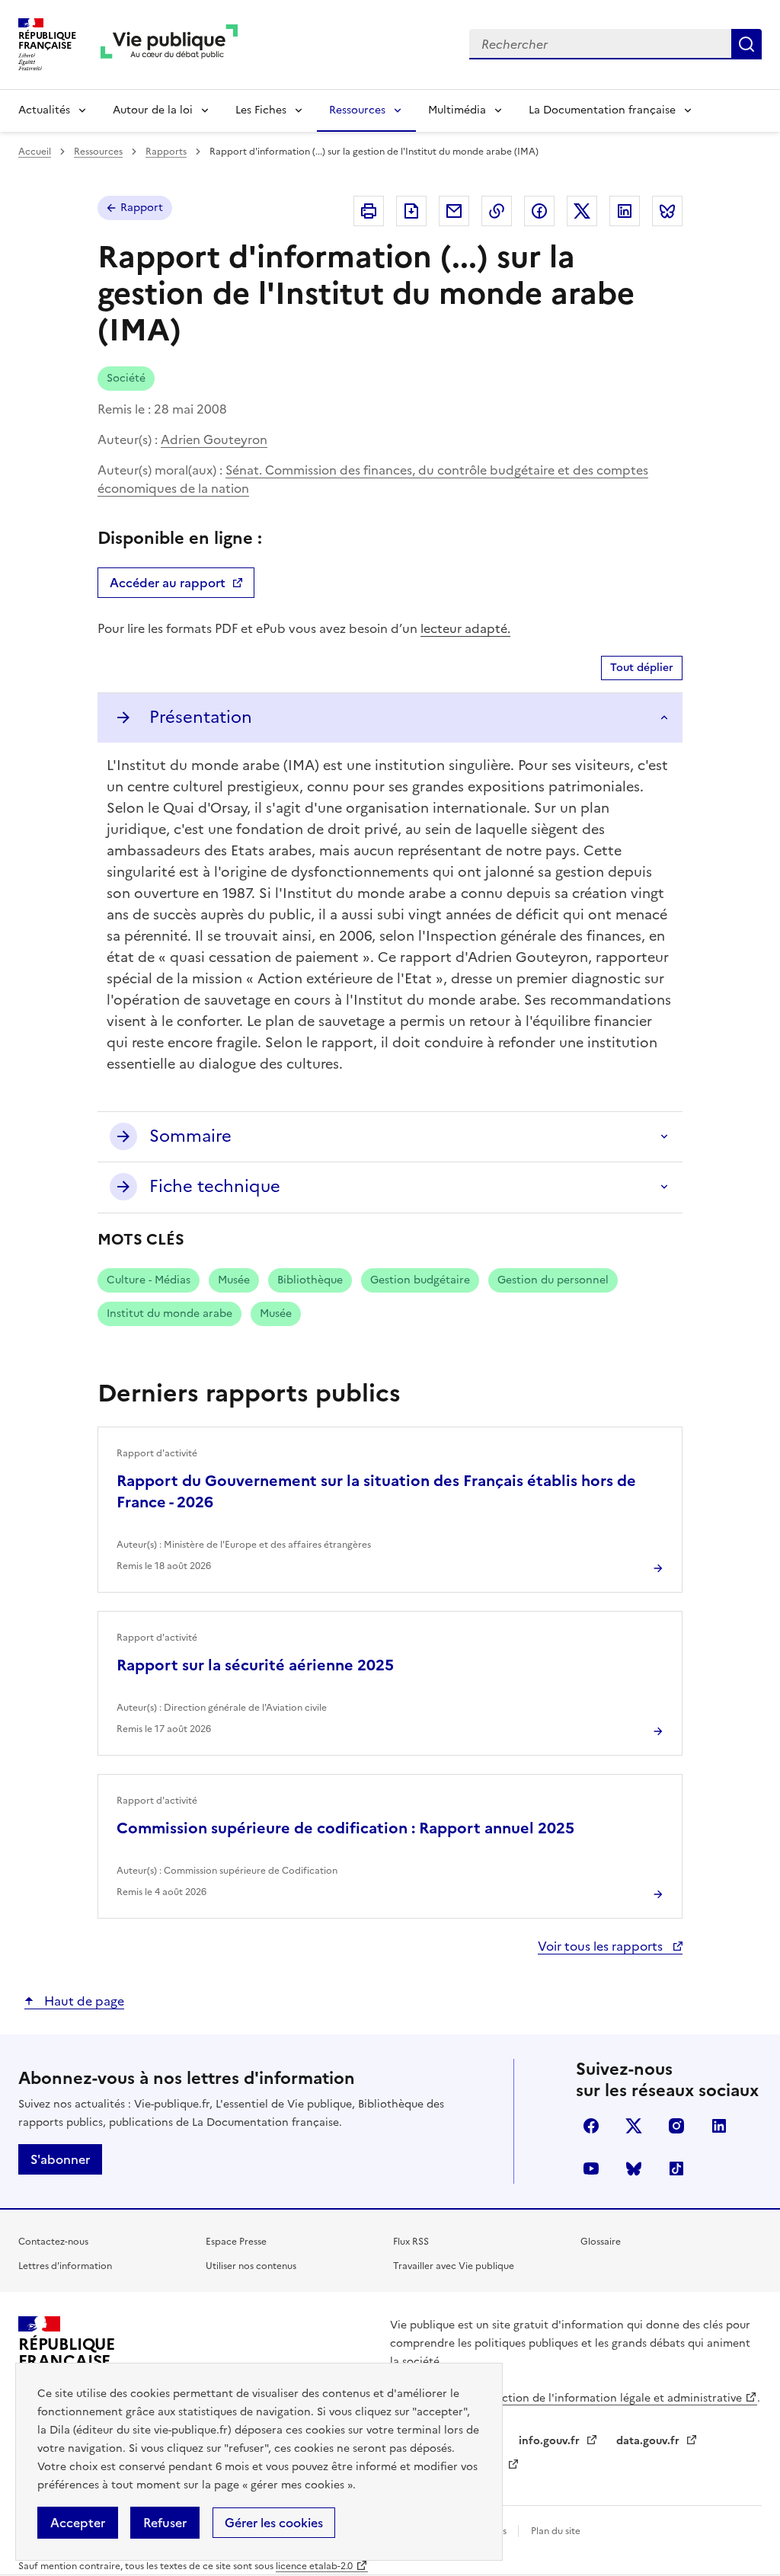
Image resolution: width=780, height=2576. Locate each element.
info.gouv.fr (551, 2441)
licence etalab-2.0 (314, 2566)
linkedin (719, 2126)
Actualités (44, 110)
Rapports (166, 152)
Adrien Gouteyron (214, 439)
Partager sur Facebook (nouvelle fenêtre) (539, 211)
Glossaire (601, 2242)
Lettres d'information (65, 2266)
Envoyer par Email (454, 211)
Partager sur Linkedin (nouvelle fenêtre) (625, 211)
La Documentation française (602, 110)
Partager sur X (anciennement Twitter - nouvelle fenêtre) (582, 211)
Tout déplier (642, 668)
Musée (234, 1280)
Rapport (142, 208)
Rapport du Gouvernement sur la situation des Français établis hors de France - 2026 (376, 1491)
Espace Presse (236, 2242)
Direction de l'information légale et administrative (611, 2398)
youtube (591, 2169)
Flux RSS (411, 2242)
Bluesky (634, 2169)
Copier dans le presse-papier (497, 211)
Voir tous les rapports (602, 1946)
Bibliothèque (310, 1280)
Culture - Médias (149, 1280)
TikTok (676, 2169)
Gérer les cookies (274, 2523)
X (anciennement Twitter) (634, 2126)
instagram (676, 2126)
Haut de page (83, 2001)
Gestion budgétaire (420, 1280)
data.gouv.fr (649, 2441)
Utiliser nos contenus (251, 2266)
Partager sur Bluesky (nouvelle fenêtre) (667, 211)
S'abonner (60, 2159)
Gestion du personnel (553, 1280)
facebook (591, 2126)
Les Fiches (261, 110)
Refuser (165, 2523)
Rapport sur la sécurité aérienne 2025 (255, 1665)
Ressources (357, 110)
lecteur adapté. (465, 628)
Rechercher (746, 44)
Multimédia (457, 110)
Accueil (35, 152)
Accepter (78, 2523)
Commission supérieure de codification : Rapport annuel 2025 (345, 1828)
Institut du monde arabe (169, 1314)
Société (126, 378)
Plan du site (556, 2531)
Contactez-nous (53, 2242)
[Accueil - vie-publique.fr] (169, 45)
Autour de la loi (153, 110)
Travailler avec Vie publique (454, 2266)
